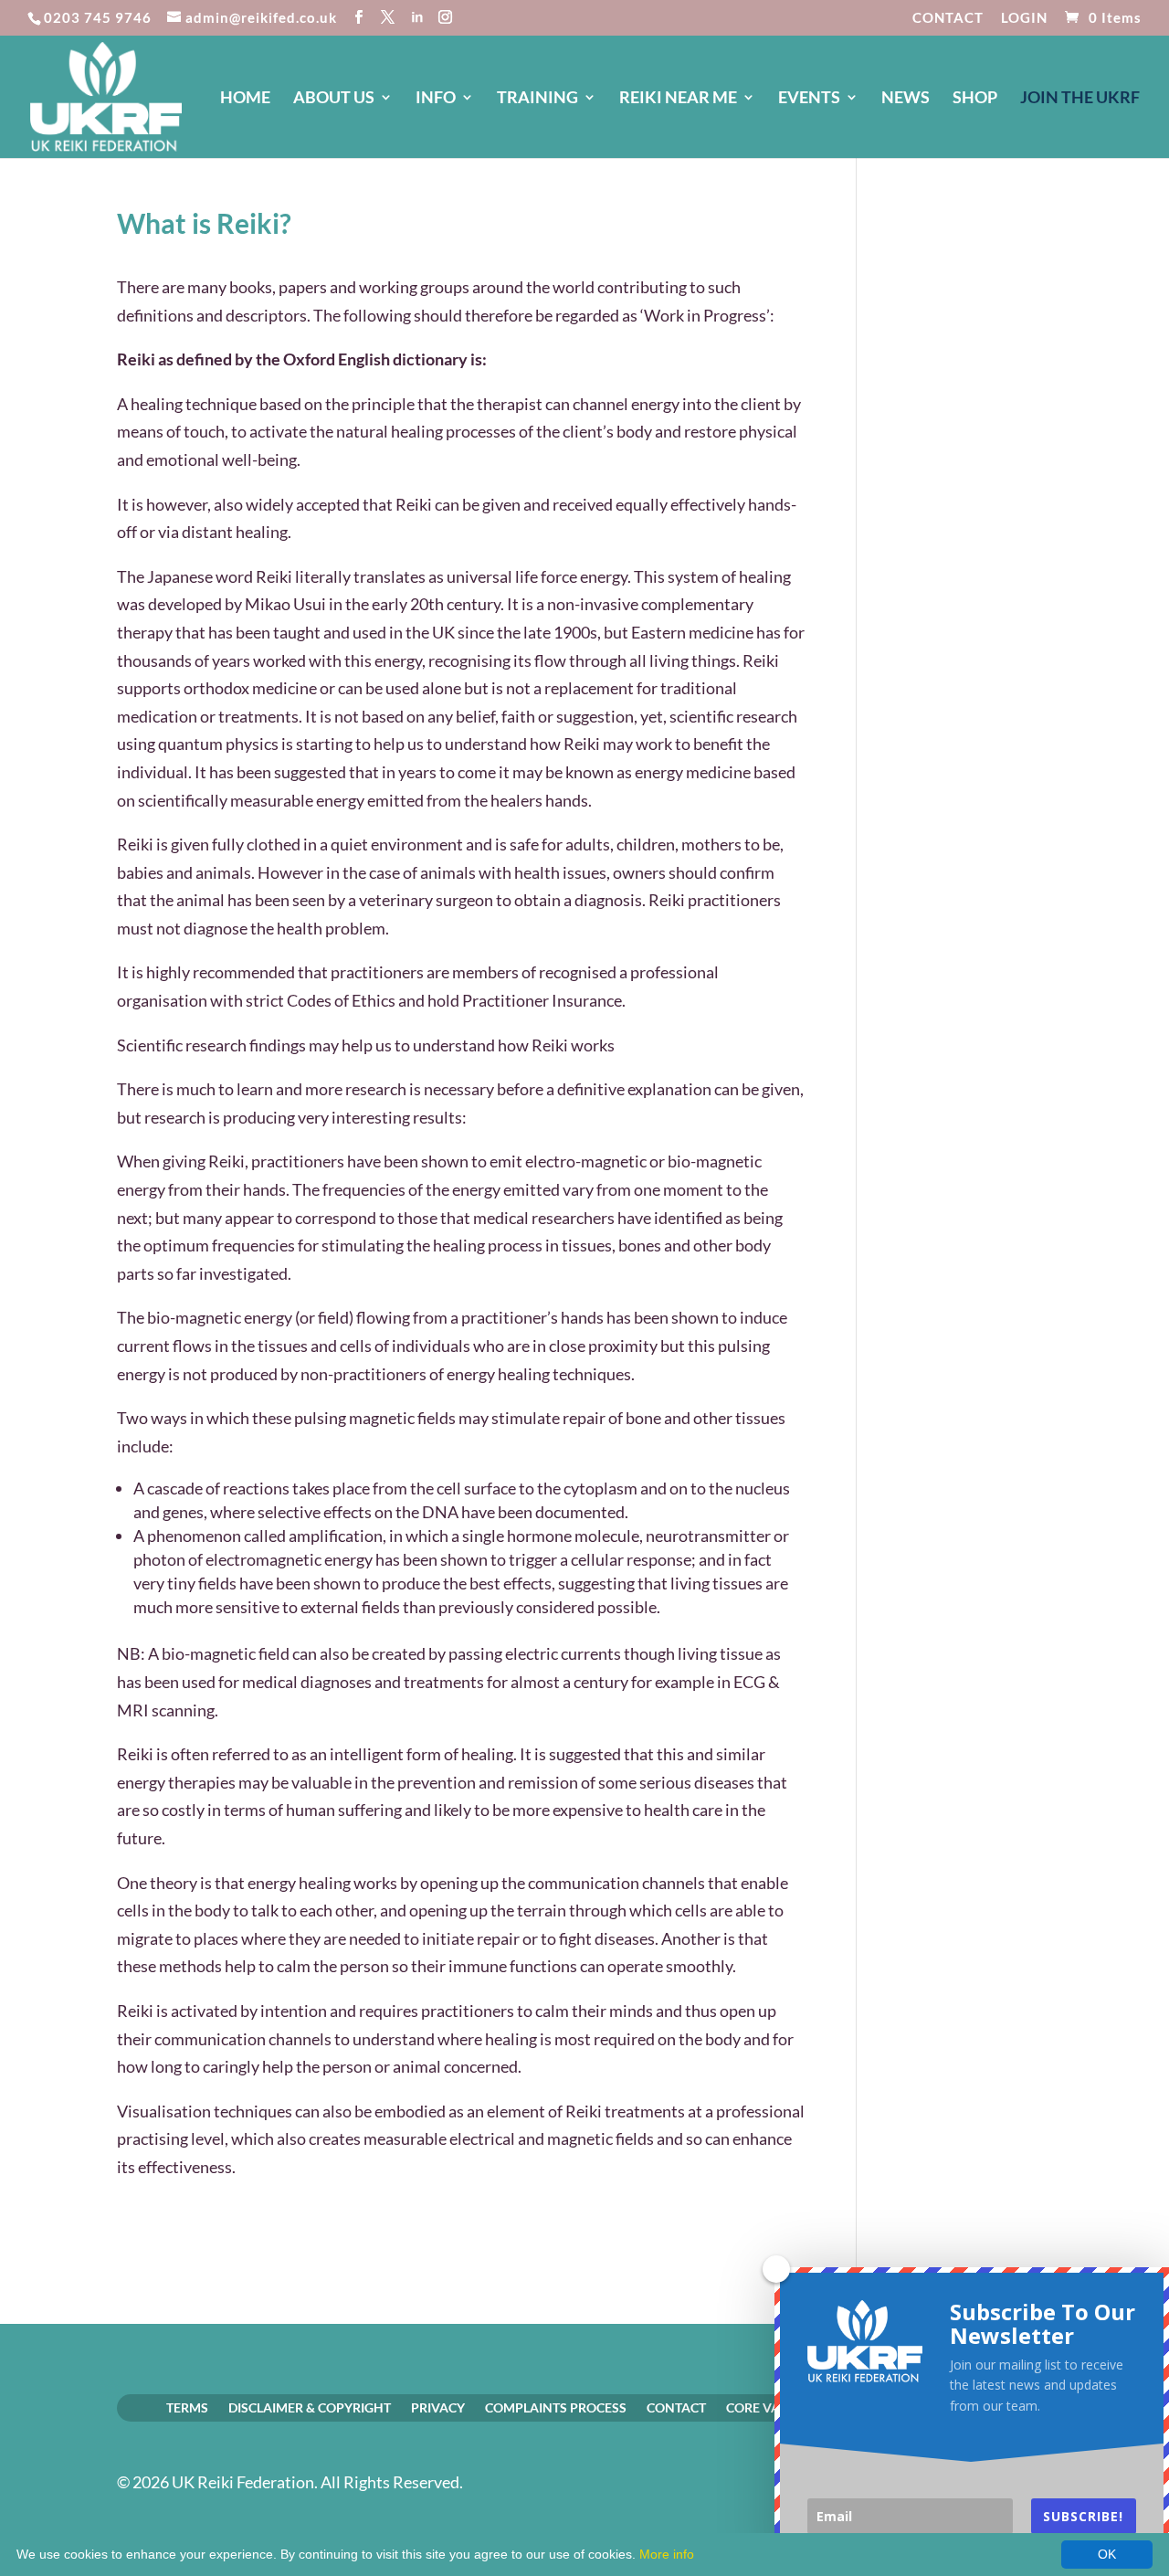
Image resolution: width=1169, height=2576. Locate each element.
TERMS (187, 2407)
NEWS (906, 99)
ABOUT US (334, 99)
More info (667, 2554)
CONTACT (948, 18)
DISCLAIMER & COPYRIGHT (310, 2407)
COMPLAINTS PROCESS (556, 2407)
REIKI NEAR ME (678, 99)
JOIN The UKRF (1080, 99)
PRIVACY (438, 2407)
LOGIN (1024, 18)
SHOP (975, 99)
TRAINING (537, 99)
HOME (245, 99)
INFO (436, 99)
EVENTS (809, 99)
